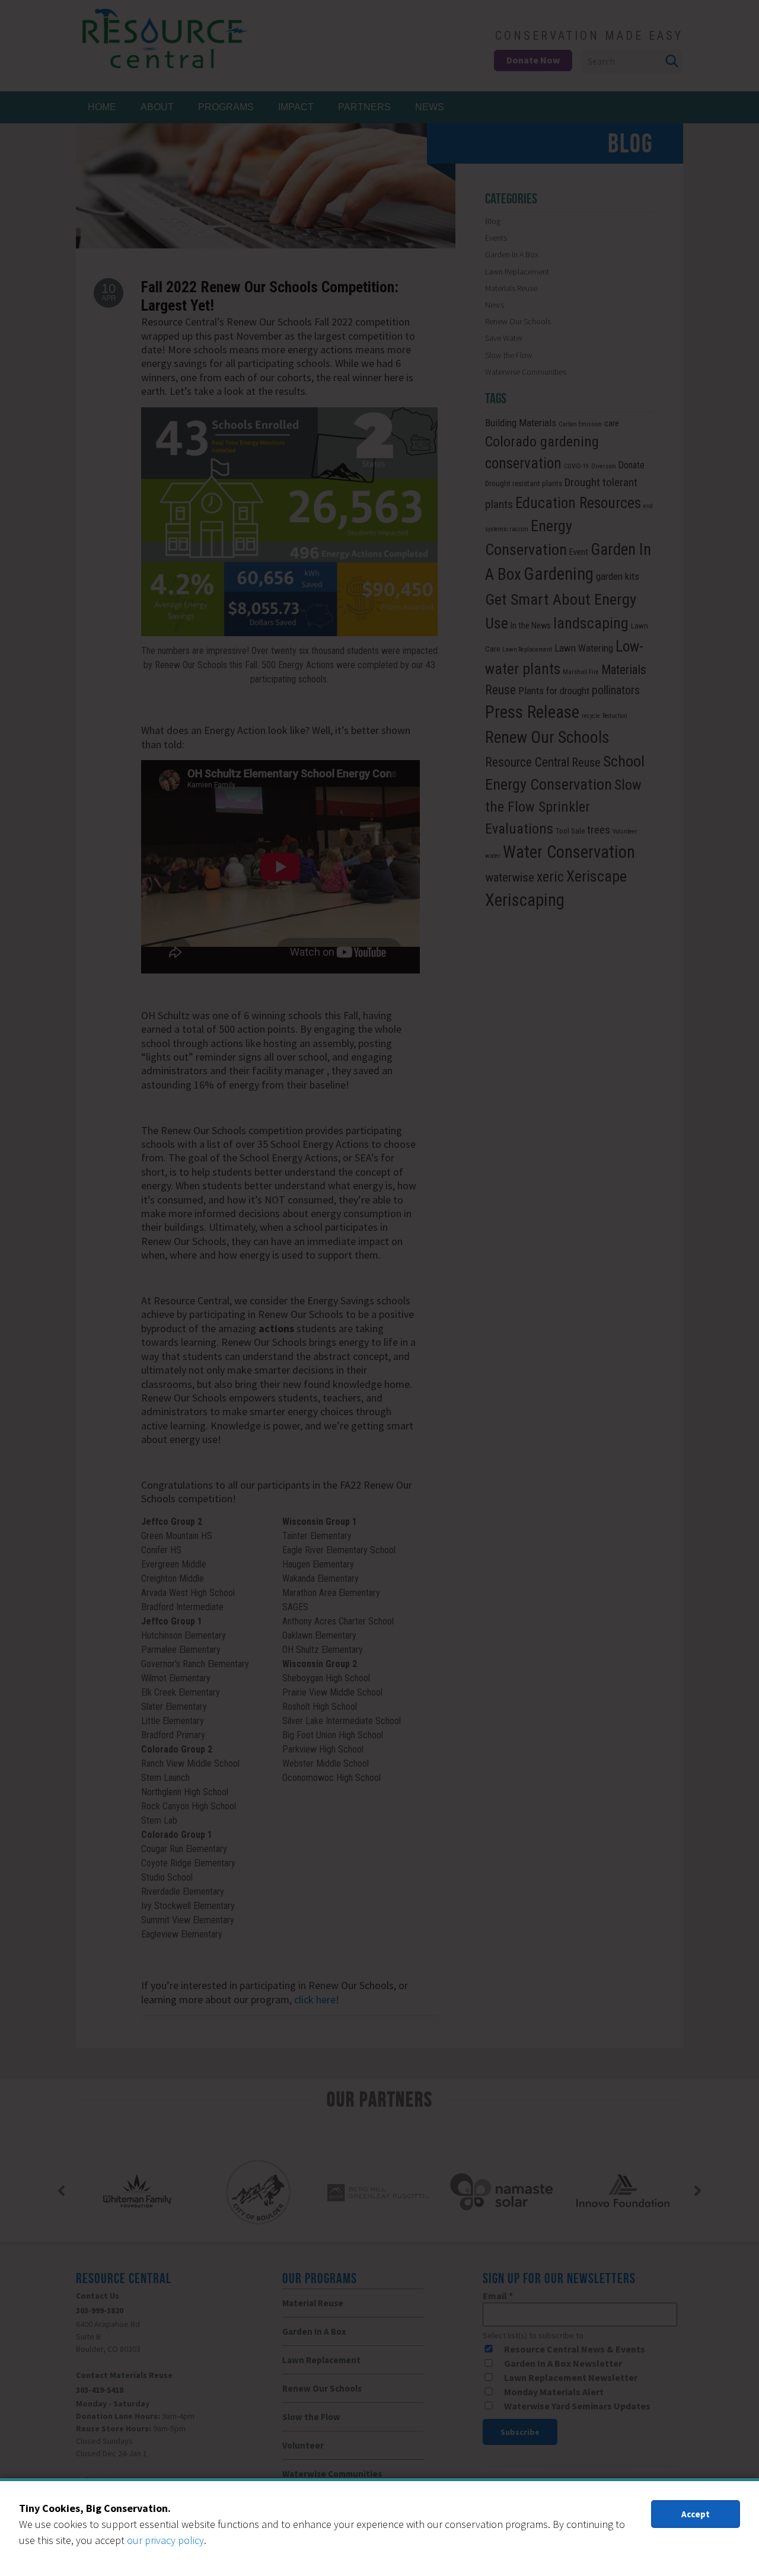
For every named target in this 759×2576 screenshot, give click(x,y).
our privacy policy (165, 2540)
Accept (696, 2514)
